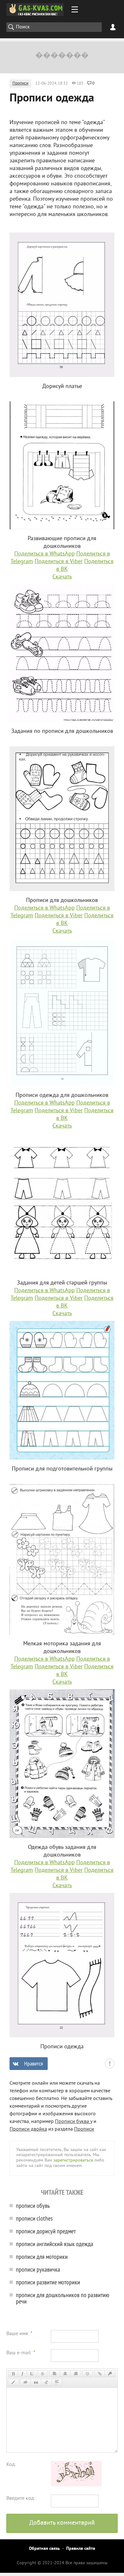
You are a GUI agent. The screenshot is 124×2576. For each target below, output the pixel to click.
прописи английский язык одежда (55, 2244)
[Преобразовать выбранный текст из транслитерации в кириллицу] (46, 2382)
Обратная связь (44, 2549)
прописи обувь (33, 2205)
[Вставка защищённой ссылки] (110, 2374)
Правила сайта (81, 2549)
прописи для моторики (42, 2256)
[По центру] (65, 2374)
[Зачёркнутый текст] (43, 2374)
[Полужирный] (13, 2374)
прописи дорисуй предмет (46, 2231)
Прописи (20, 84)
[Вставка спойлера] (57, 2382)
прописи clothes (34, 2218)
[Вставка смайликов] (88, 2374)
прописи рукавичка (38, 2269)
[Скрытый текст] (25, 2382)
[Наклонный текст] (22, 2374)
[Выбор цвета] (13, 2382)
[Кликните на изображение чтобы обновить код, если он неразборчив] (76, 2485)
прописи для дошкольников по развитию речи (63, 2298)
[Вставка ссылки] (100, 2374)
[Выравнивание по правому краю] (76, 2374)
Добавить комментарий (62, 2523)
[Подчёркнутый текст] (32, 2374)
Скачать (62, 577)
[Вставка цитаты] (36, 2382)
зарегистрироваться (73, 2160)
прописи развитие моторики (48, 2282)
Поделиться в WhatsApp (45, 554)
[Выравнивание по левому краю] (55, 2374)
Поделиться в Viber (59, 562)
